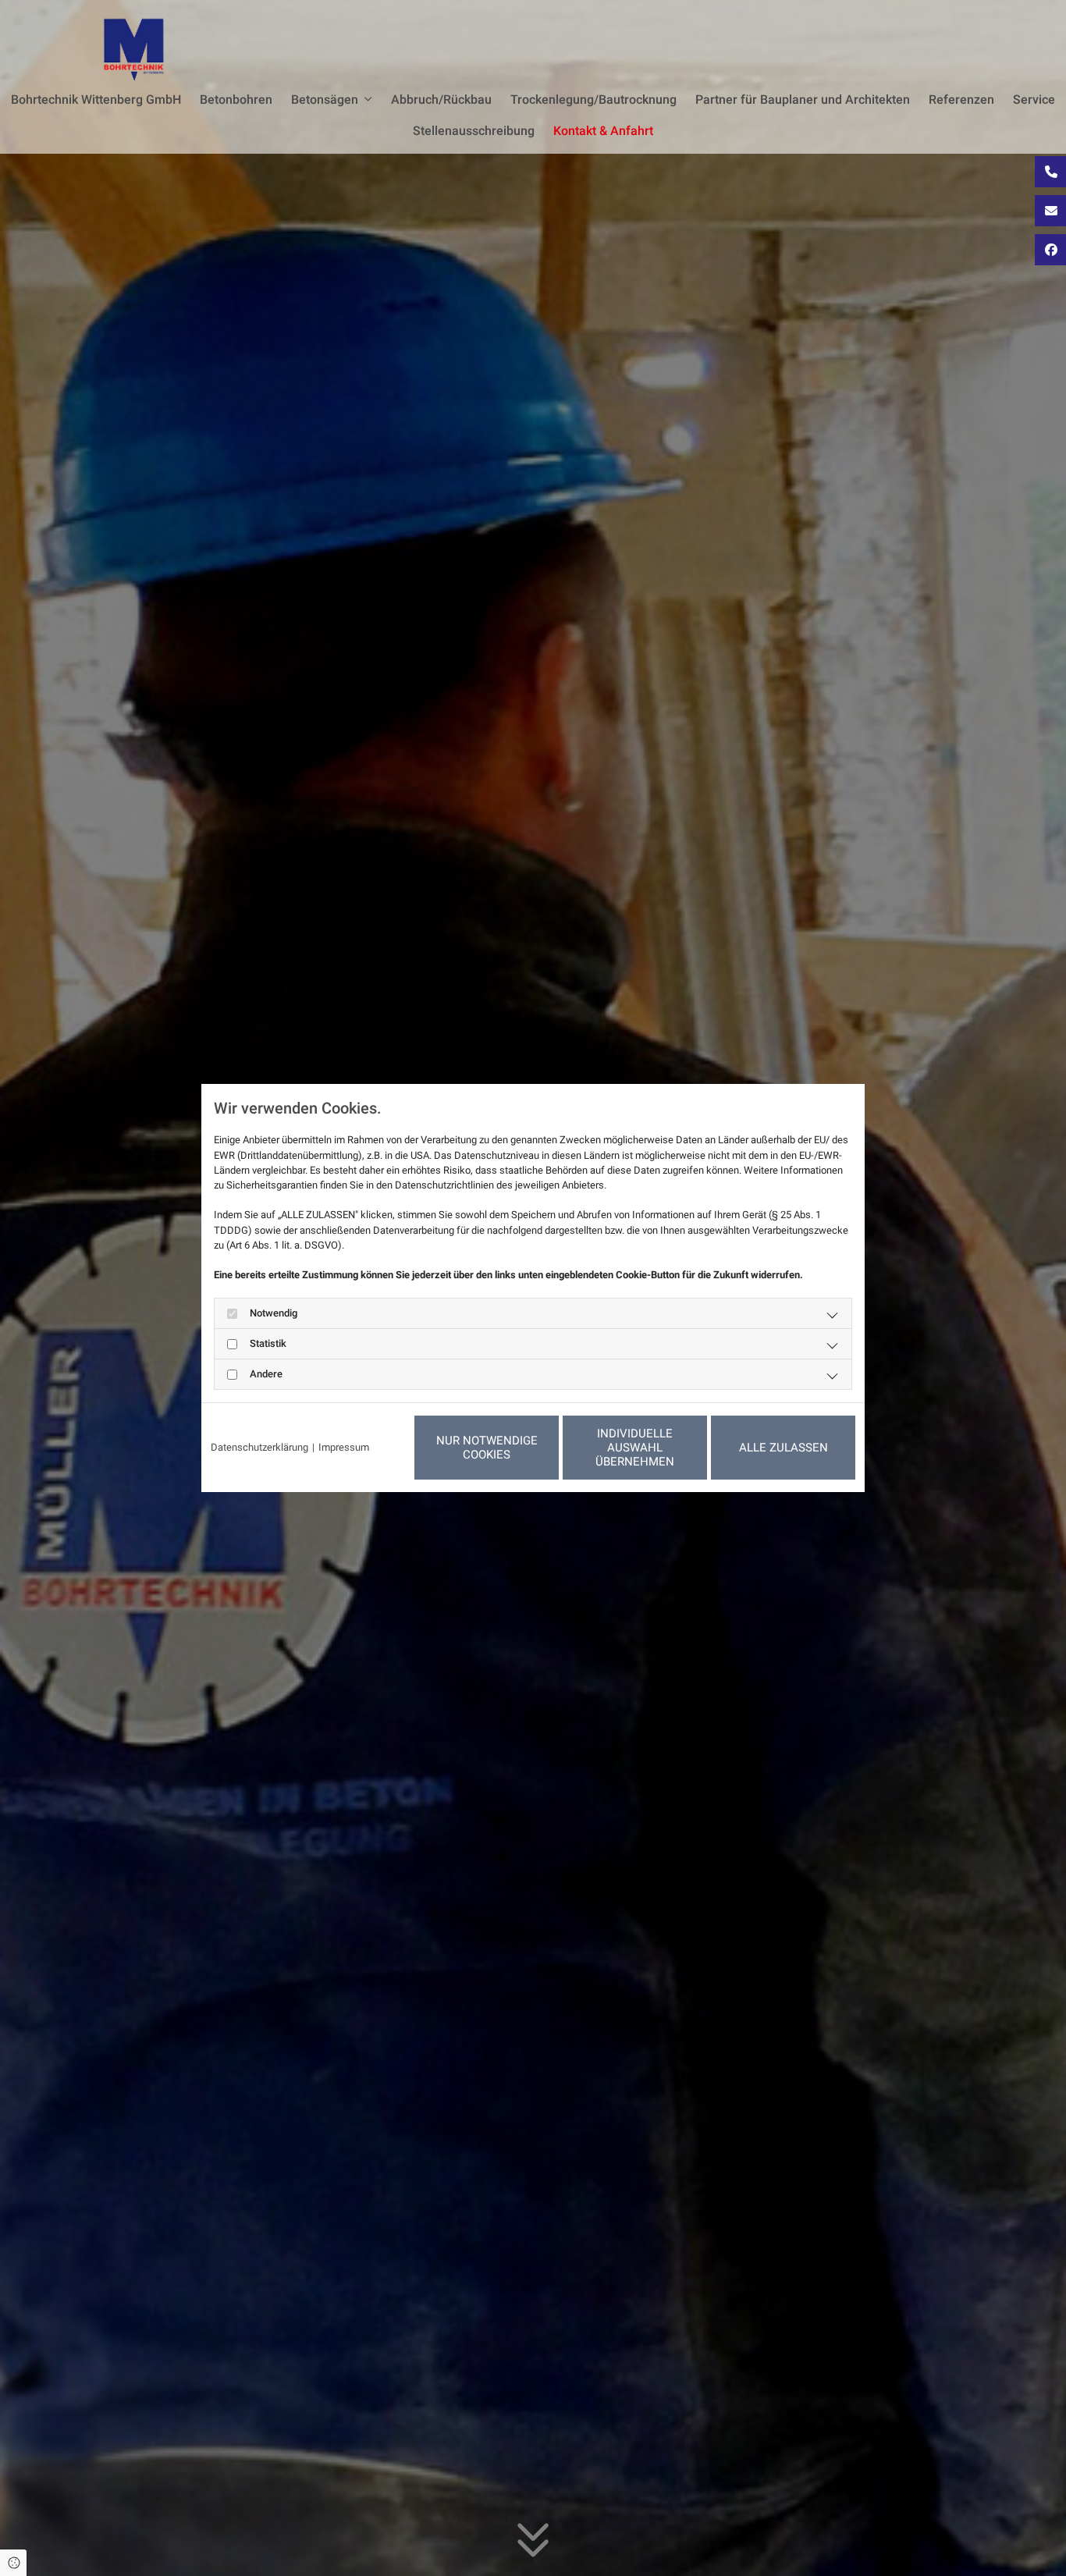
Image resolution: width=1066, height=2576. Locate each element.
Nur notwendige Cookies (487, 1448)
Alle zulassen (784, 1448)
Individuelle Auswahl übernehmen (635, 1448)
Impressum (344, 1447)
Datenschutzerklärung (259, 1447)
